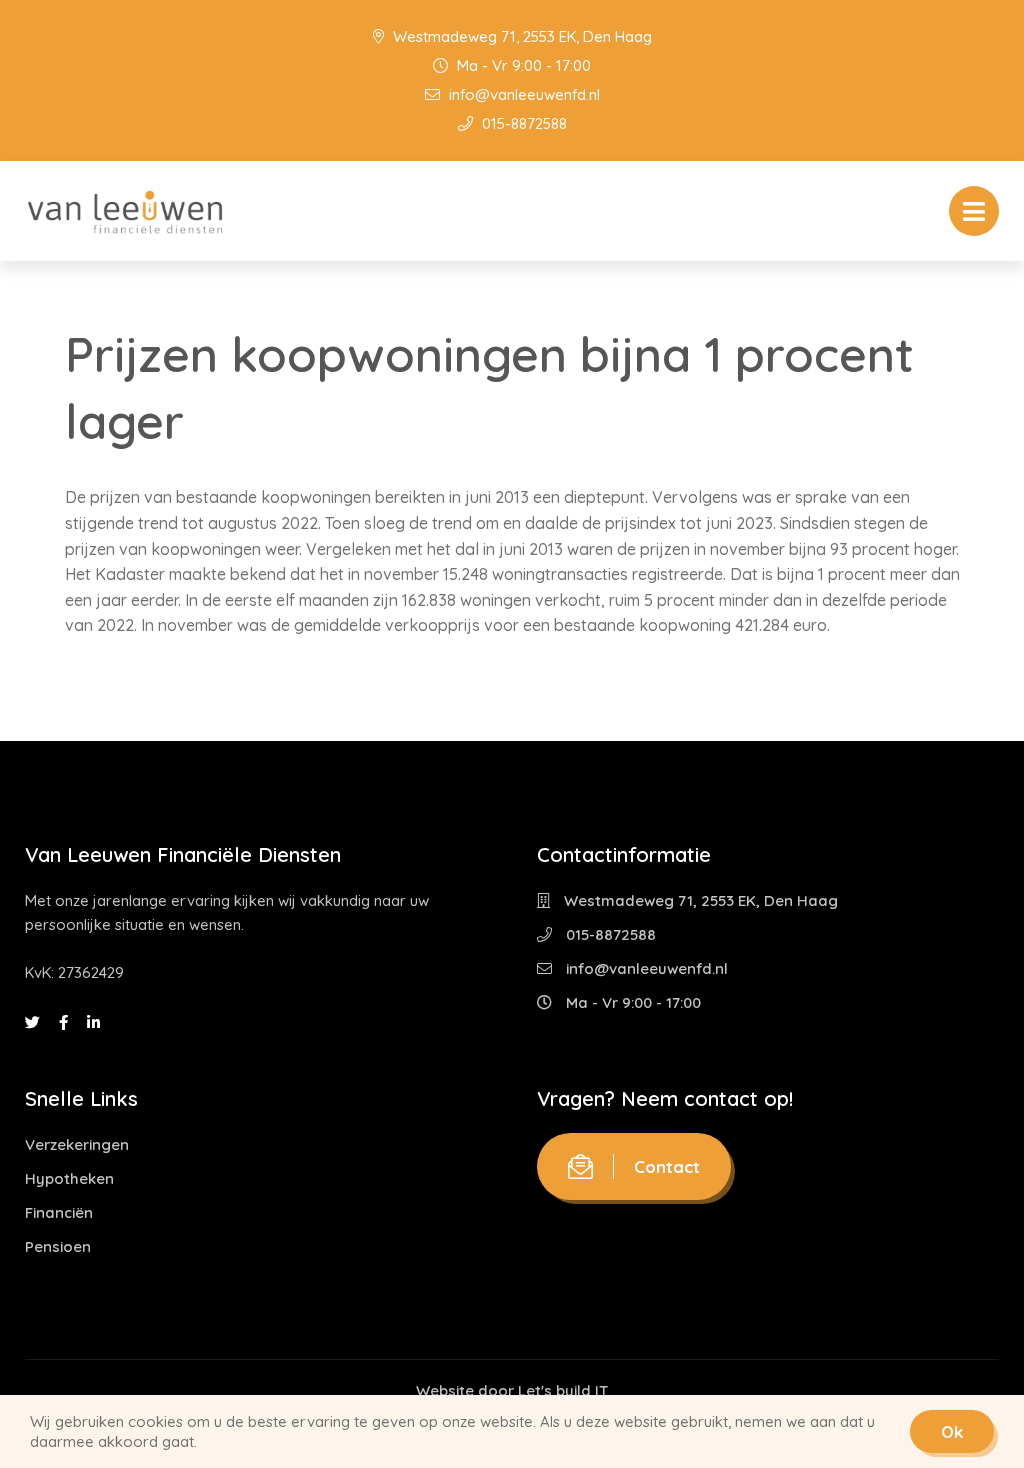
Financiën (59, 1212)
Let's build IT (563, 1390)
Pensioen (58, 1246)
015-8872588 (522, 123)
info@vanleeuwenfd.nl (522, 94)
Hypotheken (69, 1178)
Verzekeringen (77, 1144)
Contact (667, 1166)
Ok (952, 1431)
